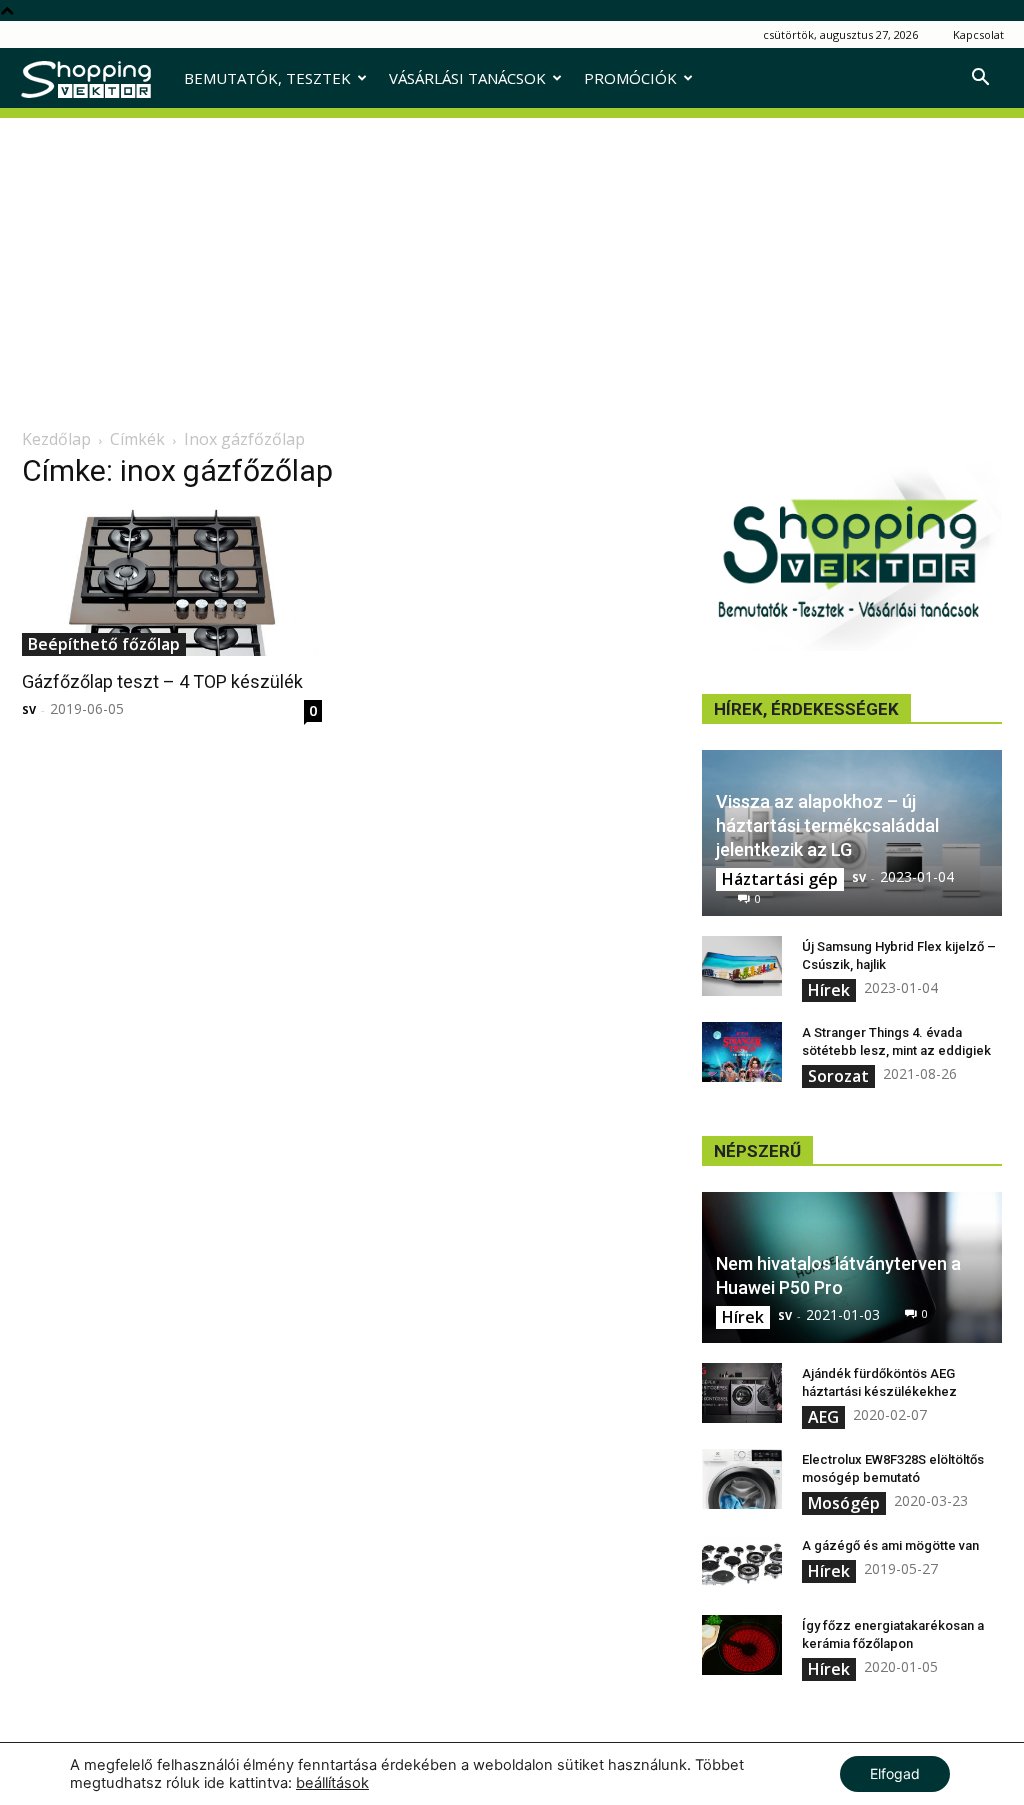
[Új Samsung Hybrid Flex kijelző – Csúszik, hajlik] (742, 966)
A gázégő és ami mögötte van (890, 1545)
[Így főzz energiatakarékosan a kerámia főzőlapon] (742, 1645)
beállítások (332, 1783)
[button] (980, 79)
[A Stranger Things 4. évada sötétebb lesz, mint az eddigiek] (742, 1052)
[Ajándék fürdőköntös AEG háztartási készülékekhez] (742, 1393)
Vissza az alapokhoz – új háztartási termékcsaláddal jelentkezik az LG (827, 825)
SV (29, 709)
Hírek (829, 990)
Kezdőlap (56, 439)
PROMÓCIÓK (630, 78)
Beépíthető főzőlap (104, 644)
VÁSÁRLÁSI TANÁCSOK (467, 78)
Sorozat (838, 1076)
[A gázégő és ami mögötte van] (742, 1565)
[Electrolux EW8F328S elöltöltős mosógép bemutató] (742, 1479)
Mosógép (844, 1503)
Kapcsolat (978, 34)
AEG (823, 1417)
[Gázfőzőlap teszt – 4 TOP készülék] (172, 582)
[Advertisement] (512, 258)
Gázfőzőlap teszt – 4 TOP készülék (162, 681)
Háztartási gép (780, 879)
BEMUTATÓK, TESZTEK (267, 78)
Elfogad (895, 1773)
